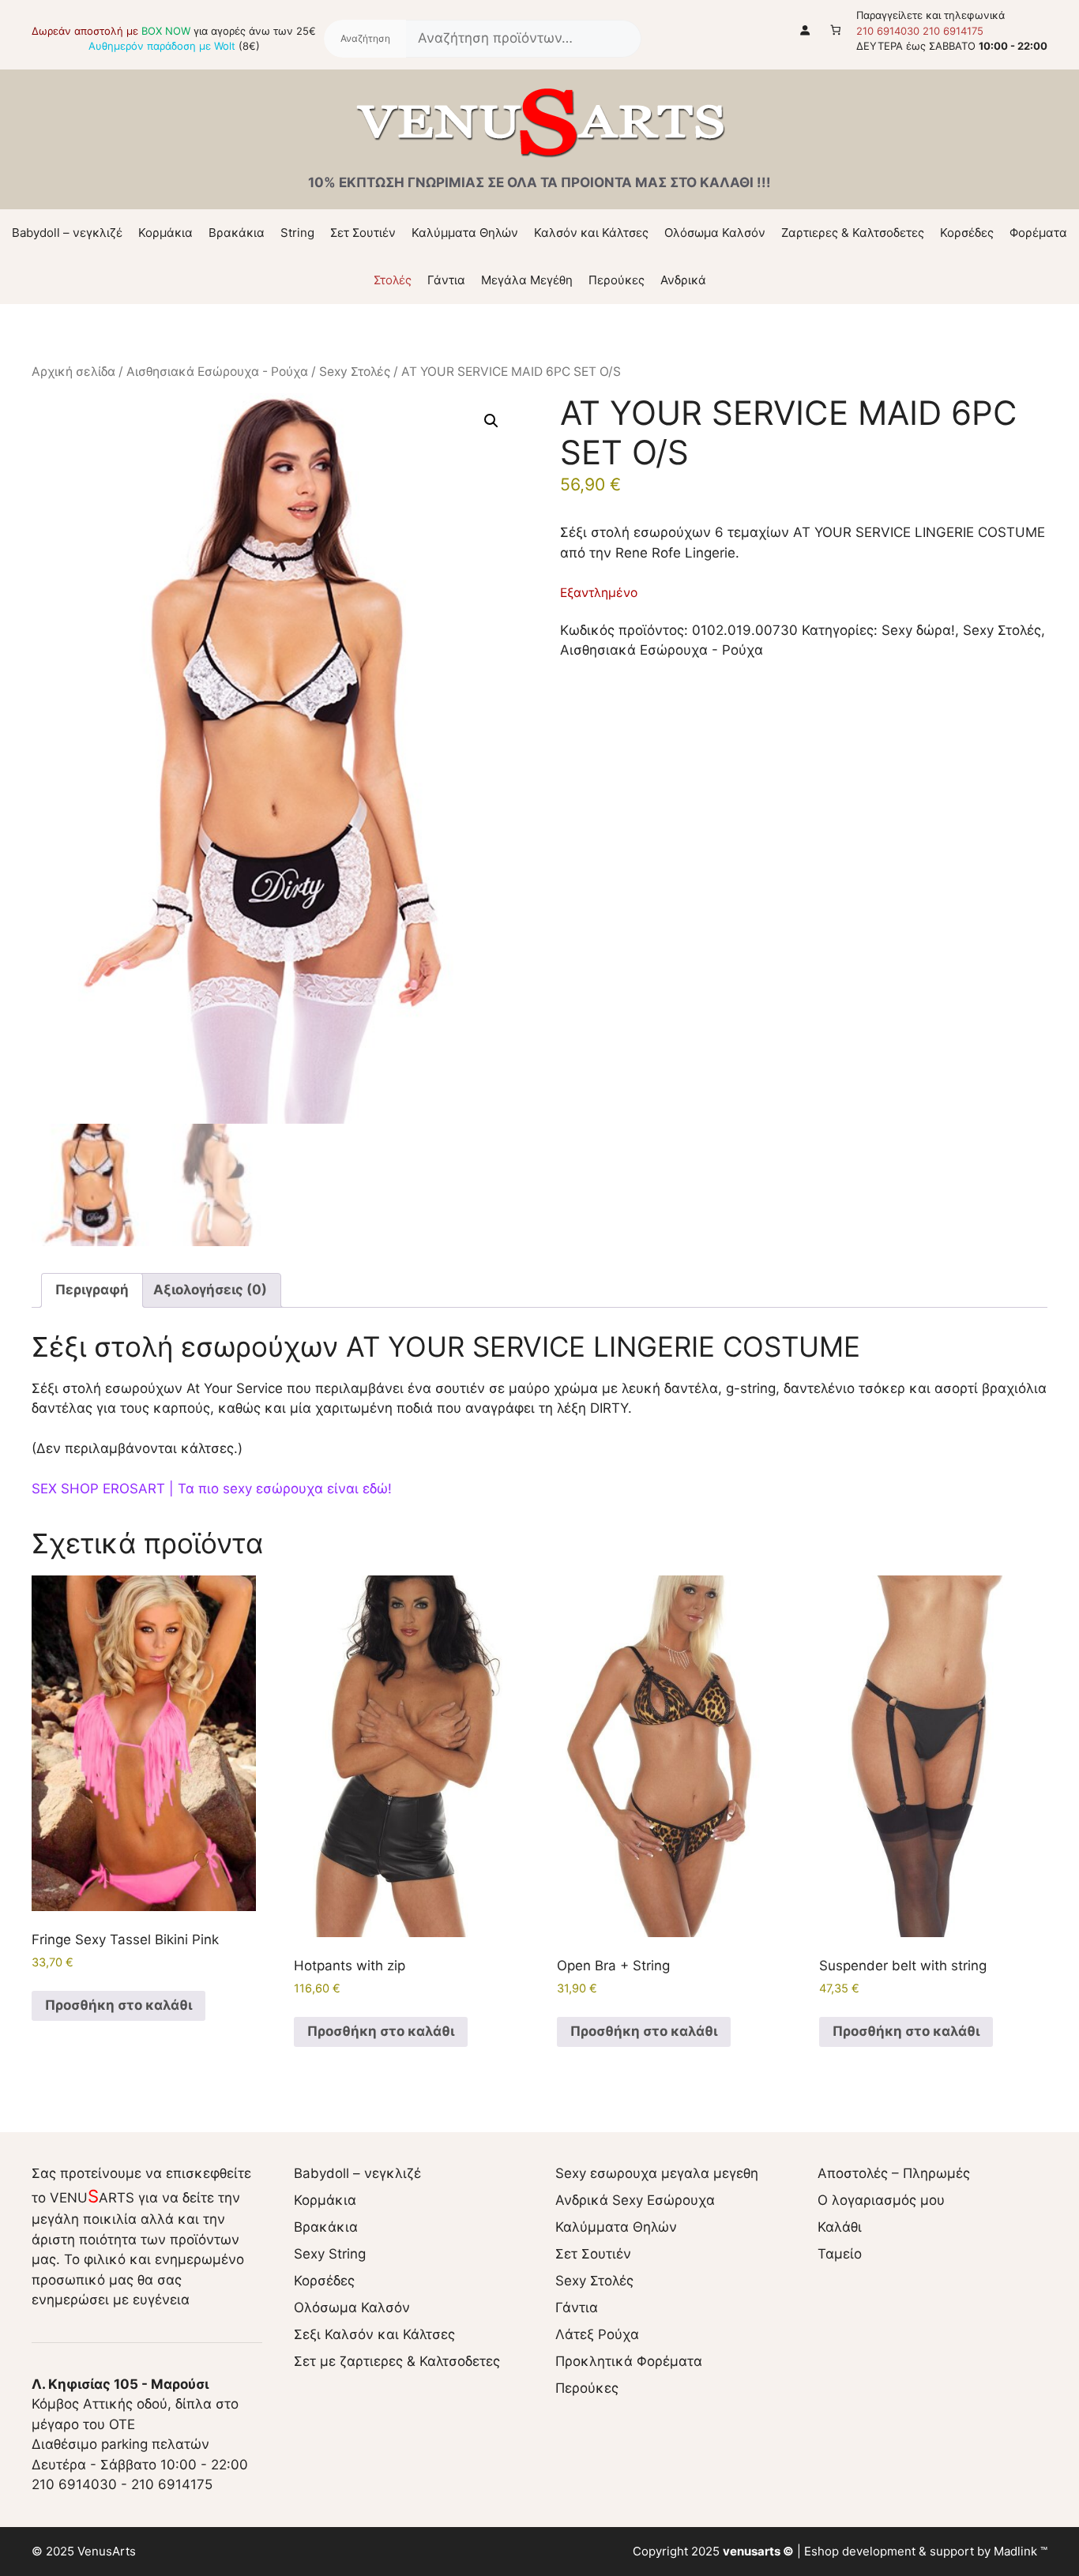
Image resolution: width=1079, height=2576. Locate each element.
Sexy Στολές (355, 372)
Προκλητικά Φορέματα (629, 2361)
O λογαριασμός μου (881, 2200)
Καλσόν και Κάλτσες (591, 233)
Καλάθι (840, 2227)
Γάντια (446, 280)
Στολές (393, 280)
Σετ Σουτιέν (363, 233)
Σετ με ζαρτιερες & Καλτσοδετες (397, 2361)
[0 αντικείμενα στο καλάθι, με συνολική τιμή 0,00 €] (836, 30)
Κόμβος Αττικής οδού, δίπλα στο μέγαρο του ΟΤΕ (135, 2404)
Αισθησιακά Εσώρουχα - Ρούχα (217, 372)
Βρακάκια (237, 233)
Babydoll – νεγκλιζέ (67, 233)
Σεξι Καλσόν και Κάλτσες (374, 2334)
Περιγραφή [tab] (92, 1290)
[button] (491, 421)
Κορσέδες (967, 233)
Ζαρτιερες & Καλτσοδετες (853, 233)
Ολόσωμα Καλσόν (715, 233)
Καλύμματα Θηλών (465, 233)
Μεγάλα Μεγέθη (527, 280)
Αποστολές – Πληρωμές (894, 2173)
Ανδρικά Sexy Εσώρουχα (635, 2200)
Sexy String (330, 2254)
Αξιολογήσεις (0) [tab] (210, 1290)
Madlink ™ (1021, 2551)
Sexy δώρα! (918, 630)
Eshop (821, 2551)
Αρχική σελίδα (73, 372)
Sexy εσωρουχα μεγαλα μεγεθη (657, 2173)
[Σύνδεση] (805, 30)
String (297, 233)
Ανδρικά (683, 280)
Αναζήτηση (365, 39)
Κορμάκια (165, 233)
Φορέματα (1038, 233)
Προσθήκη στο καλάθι (118, 2005)
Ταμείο (840, 2254)
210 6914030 (888, 31)
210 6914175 (953, 31)
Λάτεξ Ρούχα (597, 2334)
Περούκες (617, 280)
